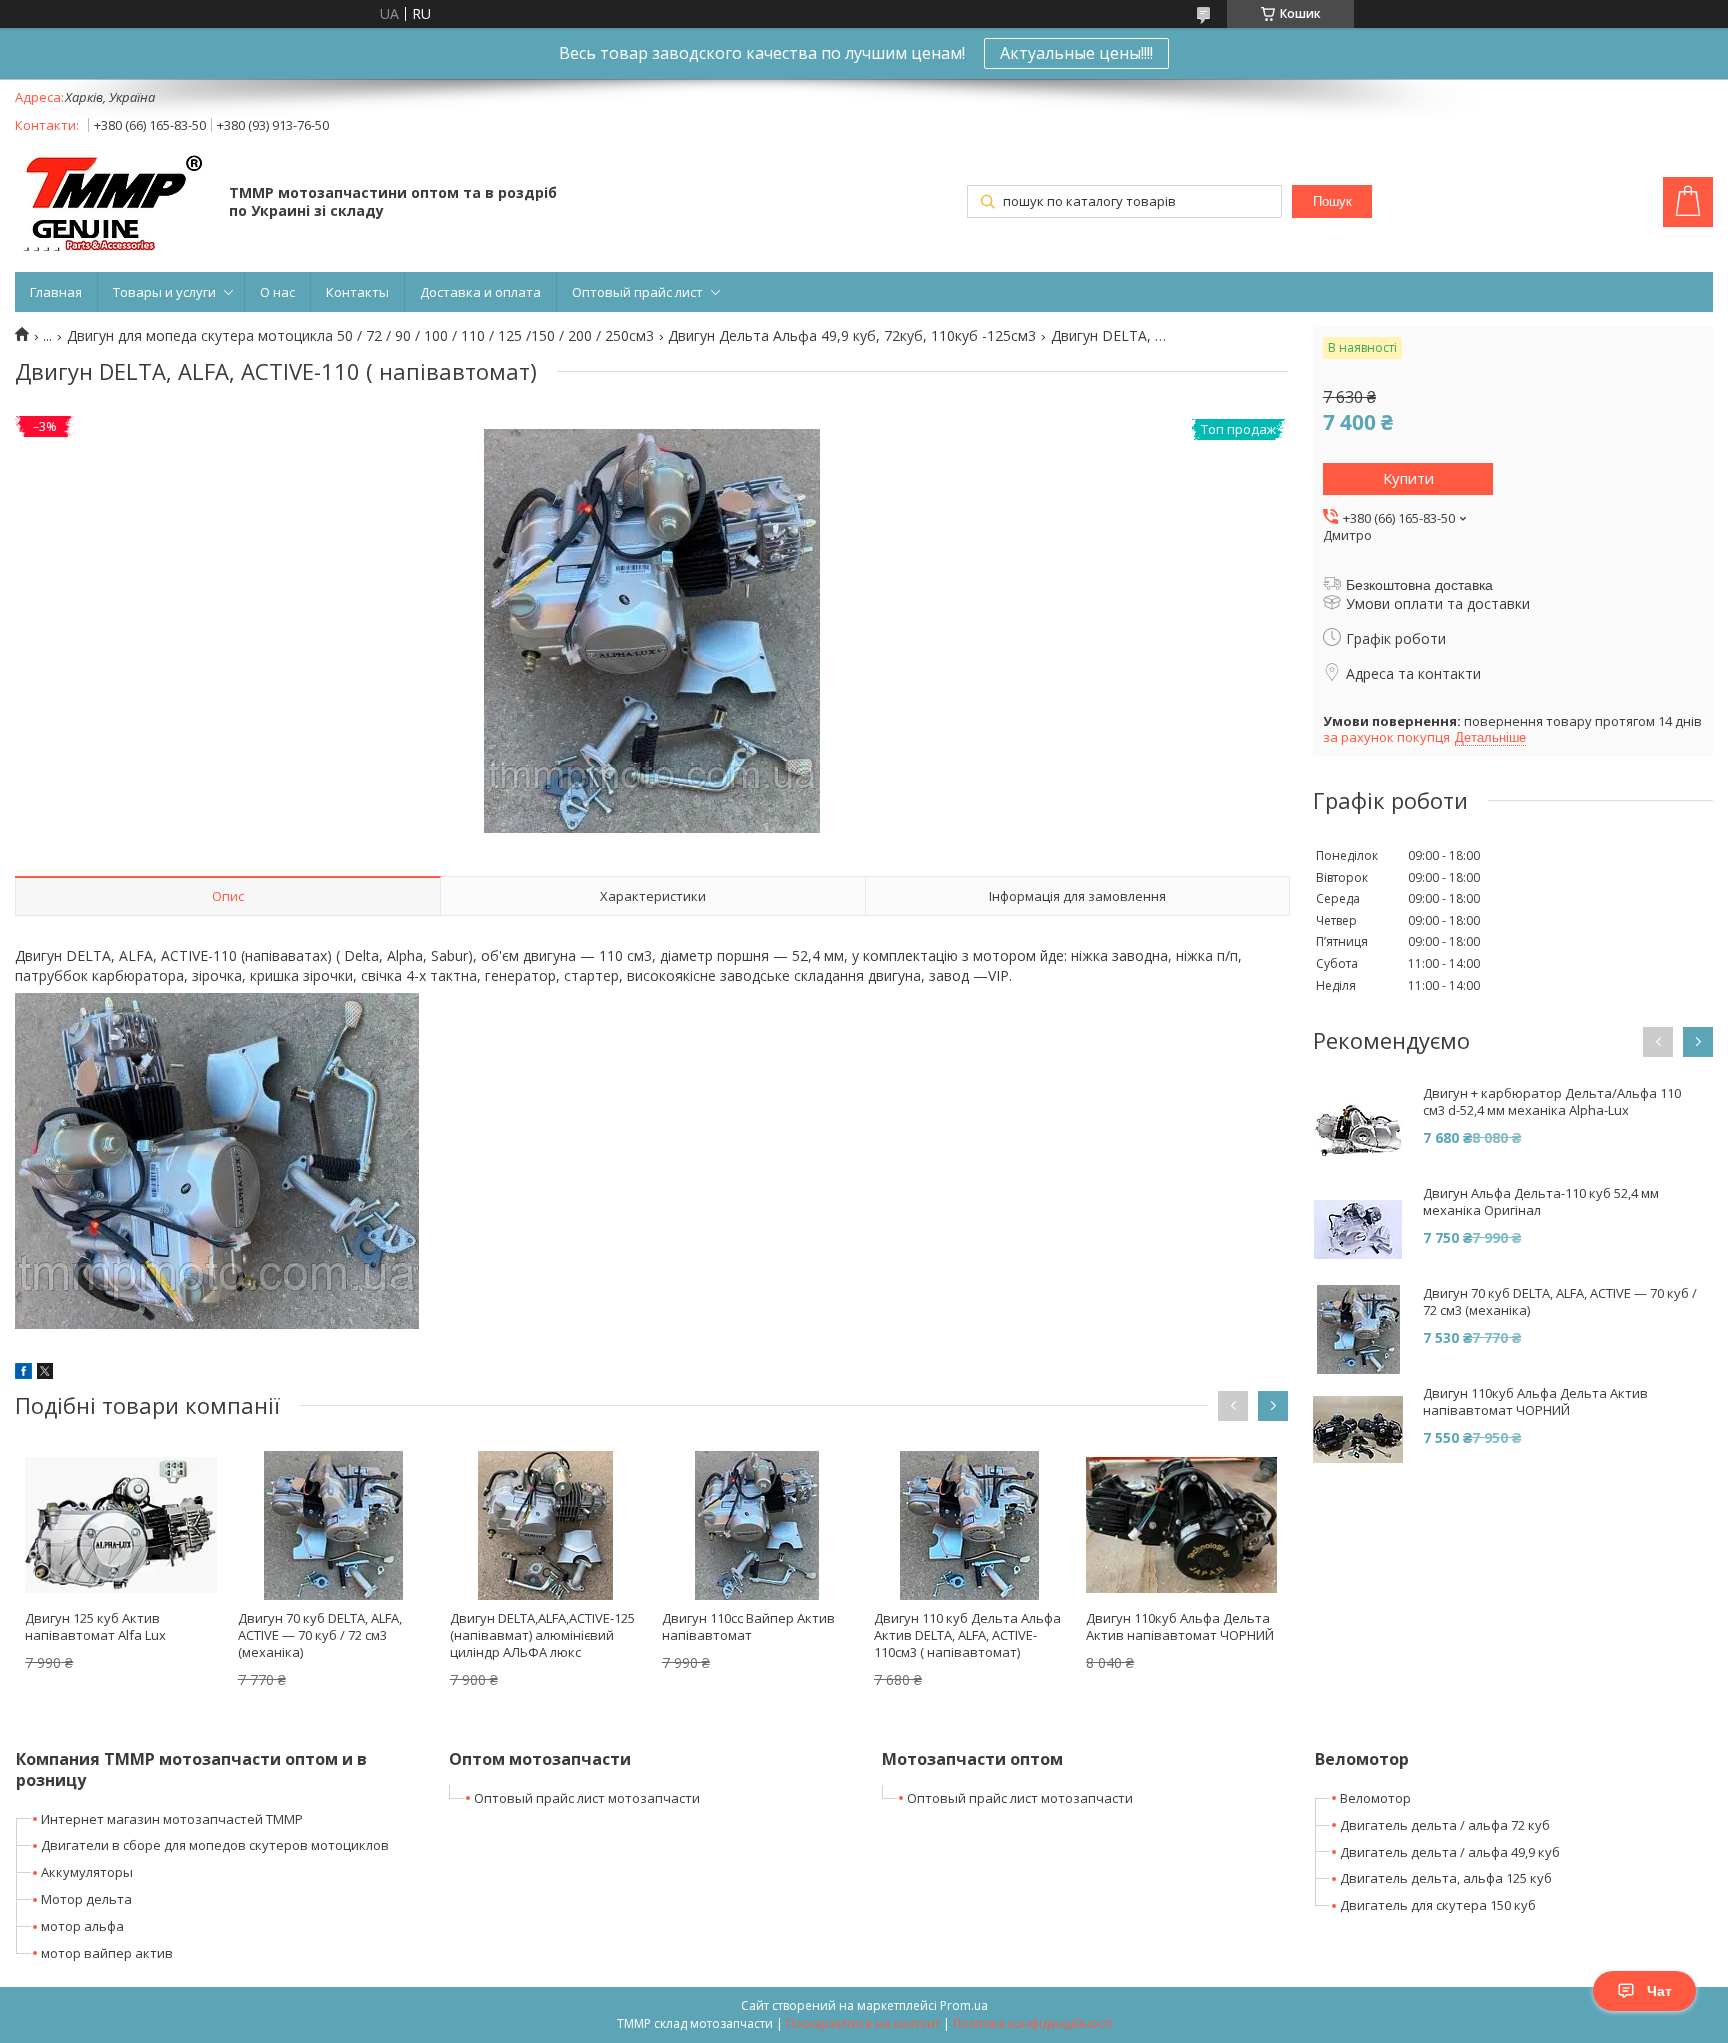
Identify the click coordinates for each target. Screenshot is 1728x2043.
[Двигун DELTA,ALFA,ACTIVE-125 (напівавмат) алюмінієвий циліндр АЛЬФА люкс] (545, 1525)
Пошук (1332, 201)
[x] (45, 1373)
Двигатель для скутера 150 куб (1438, 1905)
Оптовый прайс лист (637, 292)
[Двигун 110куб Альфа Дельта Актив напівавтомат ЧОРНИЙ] (1181, 1525)
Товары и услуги (164, 292)
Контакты (357, 292)
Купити (1408, 478)
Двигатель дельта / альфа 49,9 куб (1450, 1852)
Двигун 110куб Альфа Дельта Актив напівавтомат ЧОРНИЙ (1180, 1626)
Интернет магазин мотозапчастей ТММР (172, 1819)
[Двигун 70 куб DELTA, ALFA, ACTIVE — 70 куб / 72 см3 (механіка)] (333, 1525)
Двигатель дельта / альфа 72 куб (1445, 1825)
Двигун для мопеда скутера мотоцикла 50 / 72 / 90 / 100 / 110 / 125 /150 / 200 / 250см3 (360, 336)
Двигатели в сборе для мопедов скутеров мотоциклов (215, 1845)
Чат (1659, 1991)
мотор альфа (82, 1926)
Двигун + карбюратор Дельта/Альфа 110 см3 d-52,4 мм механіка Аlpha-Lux (1552, 1102)
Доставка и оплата (480, 292)
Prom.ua (964, 2005)
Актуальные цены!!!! (1076, 53)
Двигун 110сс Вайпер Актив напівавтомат (748, 1626)
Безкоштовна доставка (1419, 585)
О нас (277, 292)
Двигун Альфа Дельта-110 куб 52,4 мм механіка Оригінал (1541, 1202)
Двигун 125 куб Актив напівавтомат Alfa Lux (95, 1626)
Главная (56, 292)
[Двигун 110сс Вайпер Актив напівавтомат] (757, 1525)
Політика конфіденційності (1032, 2023)
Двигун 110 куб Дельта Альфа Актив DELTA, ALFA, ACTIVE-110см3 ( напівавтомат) (967, 1635)
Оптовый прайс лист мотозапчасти (587, 1798)
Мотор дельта (86, 1899)
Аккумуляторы (87, 1872)
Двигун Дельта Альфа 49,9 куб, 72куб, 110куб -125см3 (852, 336)
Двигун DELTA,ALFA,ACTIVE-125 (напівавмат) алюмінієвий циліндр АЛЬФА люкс (542, 1635)
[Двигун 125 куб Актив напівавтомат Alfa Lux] (120, 1525)
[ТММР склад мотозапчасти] (112, 203)
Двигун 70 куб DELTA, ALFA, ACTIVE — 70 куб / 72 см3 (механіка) (320, 1635)
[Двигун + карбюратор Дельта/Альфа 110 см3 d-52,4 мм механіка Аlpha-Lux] (1358, 1130)
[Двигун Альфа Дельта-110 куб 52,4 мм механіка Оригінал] (1358, 1230)
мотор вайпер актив (107, 1953)
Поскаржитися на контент (863, 2023)
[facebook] (23, 1373)
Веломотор (1375, 1798)
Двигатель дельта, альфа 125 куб (1446, 1878)
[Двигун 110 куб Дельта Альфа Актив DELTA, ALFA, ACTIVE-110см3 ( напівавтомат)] (969, 1525)
